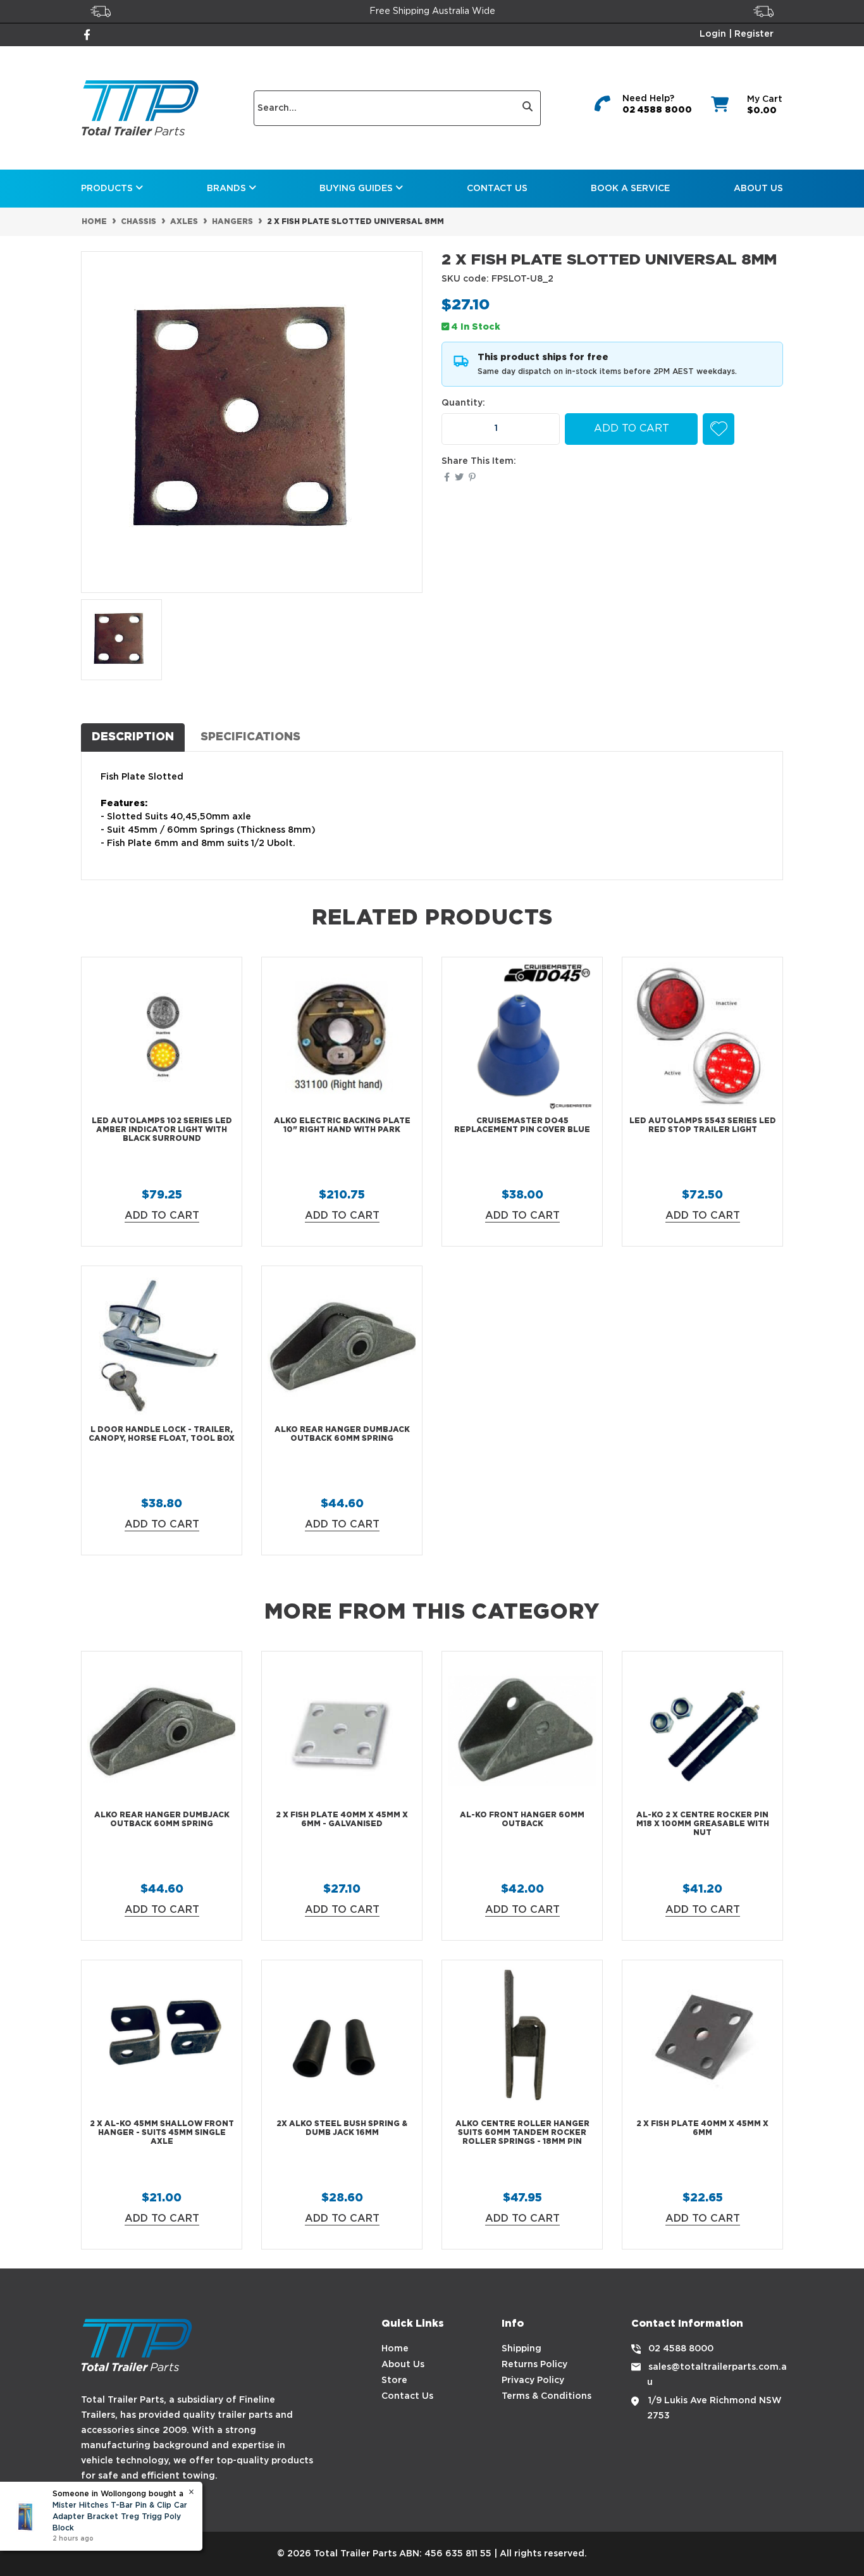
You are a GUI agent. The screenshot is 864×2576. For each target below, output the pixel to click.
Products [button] (108, 189)
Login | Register (737, 34)
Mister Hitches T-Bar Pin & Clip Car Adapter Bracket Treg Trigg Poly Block (120, 2517)
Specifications (250, 737)
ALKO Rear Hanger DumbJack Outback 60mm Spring (342, 1434)
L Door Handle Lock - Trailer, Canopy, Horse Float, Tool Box (162, 1434)
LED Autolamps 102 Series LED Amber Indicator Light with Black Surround (162, 1130)
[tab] (133, 737)
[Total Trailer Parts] (140, 108)
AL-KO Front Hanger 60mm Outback (522, 1820)
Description (133, 737)
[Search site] (528, 108)
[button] (719, 429)
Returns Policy (534, 2365)
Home (395, 2349)
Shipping (521, 2349)
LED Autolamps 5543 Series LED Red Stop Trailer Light (703, 1125)
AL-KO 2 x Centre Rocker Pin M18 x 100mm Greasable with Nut (703, 1824)
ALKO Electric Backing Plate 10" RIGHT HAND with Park (342, 1125)
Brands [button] (228, 189)
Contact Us (497, 189)
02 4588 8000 (657, 110)
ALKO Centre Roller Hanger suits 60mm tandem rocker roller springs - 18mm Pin (522, 2133)
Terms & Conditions (546, 2396)
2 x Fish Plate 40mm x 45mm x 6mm (702, 2128)
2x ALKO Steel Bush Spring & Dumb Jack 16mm (342, 2128)
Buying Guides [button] (357, 189)
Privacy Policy (533, 2380)
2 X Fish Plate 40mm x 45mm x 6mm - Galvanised (342, 1820)
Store (394, 2380)
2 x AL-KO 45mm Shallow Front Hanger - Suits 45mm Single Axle (162, 2133)
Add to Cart (632, 429)
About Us (758, 189)
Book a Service (630, 189)
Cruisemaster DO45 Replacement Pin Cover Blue (522, 1125)
